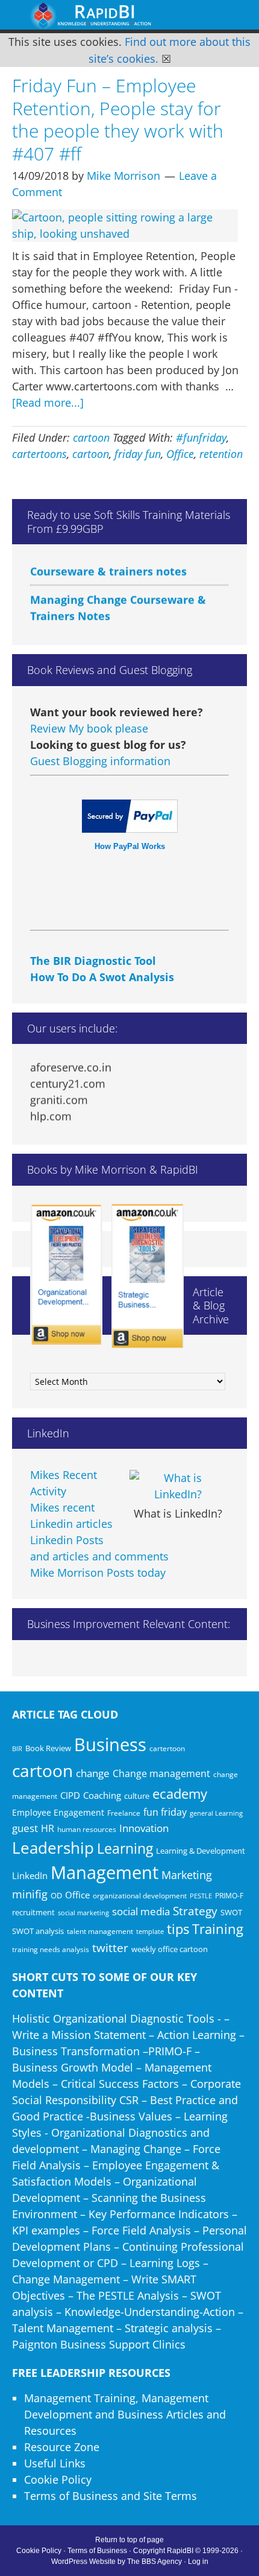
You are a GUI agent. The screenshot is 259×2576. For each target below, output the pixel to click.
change (93, 1773)
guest (25, 1828)
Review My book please (89, 728)
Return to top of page (129, 2540)
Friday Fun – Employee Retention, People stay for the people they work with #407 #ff (118, 119)
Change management (161, 1773)
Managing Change (136, 2149)
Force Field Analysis (141, 2230)
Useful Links (55, 2463)
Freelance (124, 1813)
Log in (198, 2562)
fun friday (165, 1812)
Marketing (187, 1875)
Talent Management (63, 2328)
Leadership (53, 1848)
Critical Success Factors (120, 2084)
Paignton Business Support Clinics (99, 2344)
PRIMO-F (229, 1895)
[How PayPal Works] (130, 828)
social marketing (83, 1913)
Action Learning (197, 2035)
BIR (17, 1749)
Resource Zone (62, 2447)
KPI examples (46, 2230)
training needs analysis (51, 1949)
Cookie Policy (58, 2479)
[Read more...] (48, 402)
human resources (87, 1829)
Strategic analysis (169, 2328)
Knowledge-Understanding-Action (150, 2312)
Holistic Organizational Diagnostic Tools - (117, 2018)
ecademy (180, 1793)
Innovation (144, 1828)
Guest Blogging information (100, 761)
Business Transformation (76, 2051)
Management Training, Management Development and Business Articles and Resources (125, 2414)
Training (218, 1929)
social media (141, 1911)
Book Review (48, 1748)
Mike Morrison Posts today (98, 1573)
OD (56, 1895)
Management (105, 1872)
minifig (30, 1894)
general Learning (216, 1813)
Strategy (195, 1911)
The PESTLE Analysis (128, 2295)
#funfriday (201, 437)
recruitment (33, 1912)
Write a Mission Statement (79, 2035)
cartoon (91, 437)
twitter (110, 1948)
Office (180, 454)
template (150, 1931)
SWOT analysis (38, 1931)
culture (137, 1796)
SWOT (231, 1912)
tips (178, 1929)
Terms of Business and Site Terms (111, 2496)
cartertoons (39, 454)
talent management (100, 1931)
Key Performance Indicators (159, 2214)
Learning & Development (201, 1851)
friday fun (138, 454)
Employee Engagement (58, 1812)
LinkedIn (30, 1875)
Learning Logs (165, 2263)
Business (110, 1744)
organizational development (140, 1896)
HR (48, 1828)
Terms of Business (97, 2551)
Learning (125, 1849)
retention (221, 454)
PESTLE (201, 1896)
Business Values (131, 2116)
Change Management (66, 2279)
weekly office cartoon (170, 1949)
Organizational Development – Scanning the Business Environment (109, 2198)
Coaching (102, 1795)
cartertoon (167, 1748)
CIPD (70, 1795)
